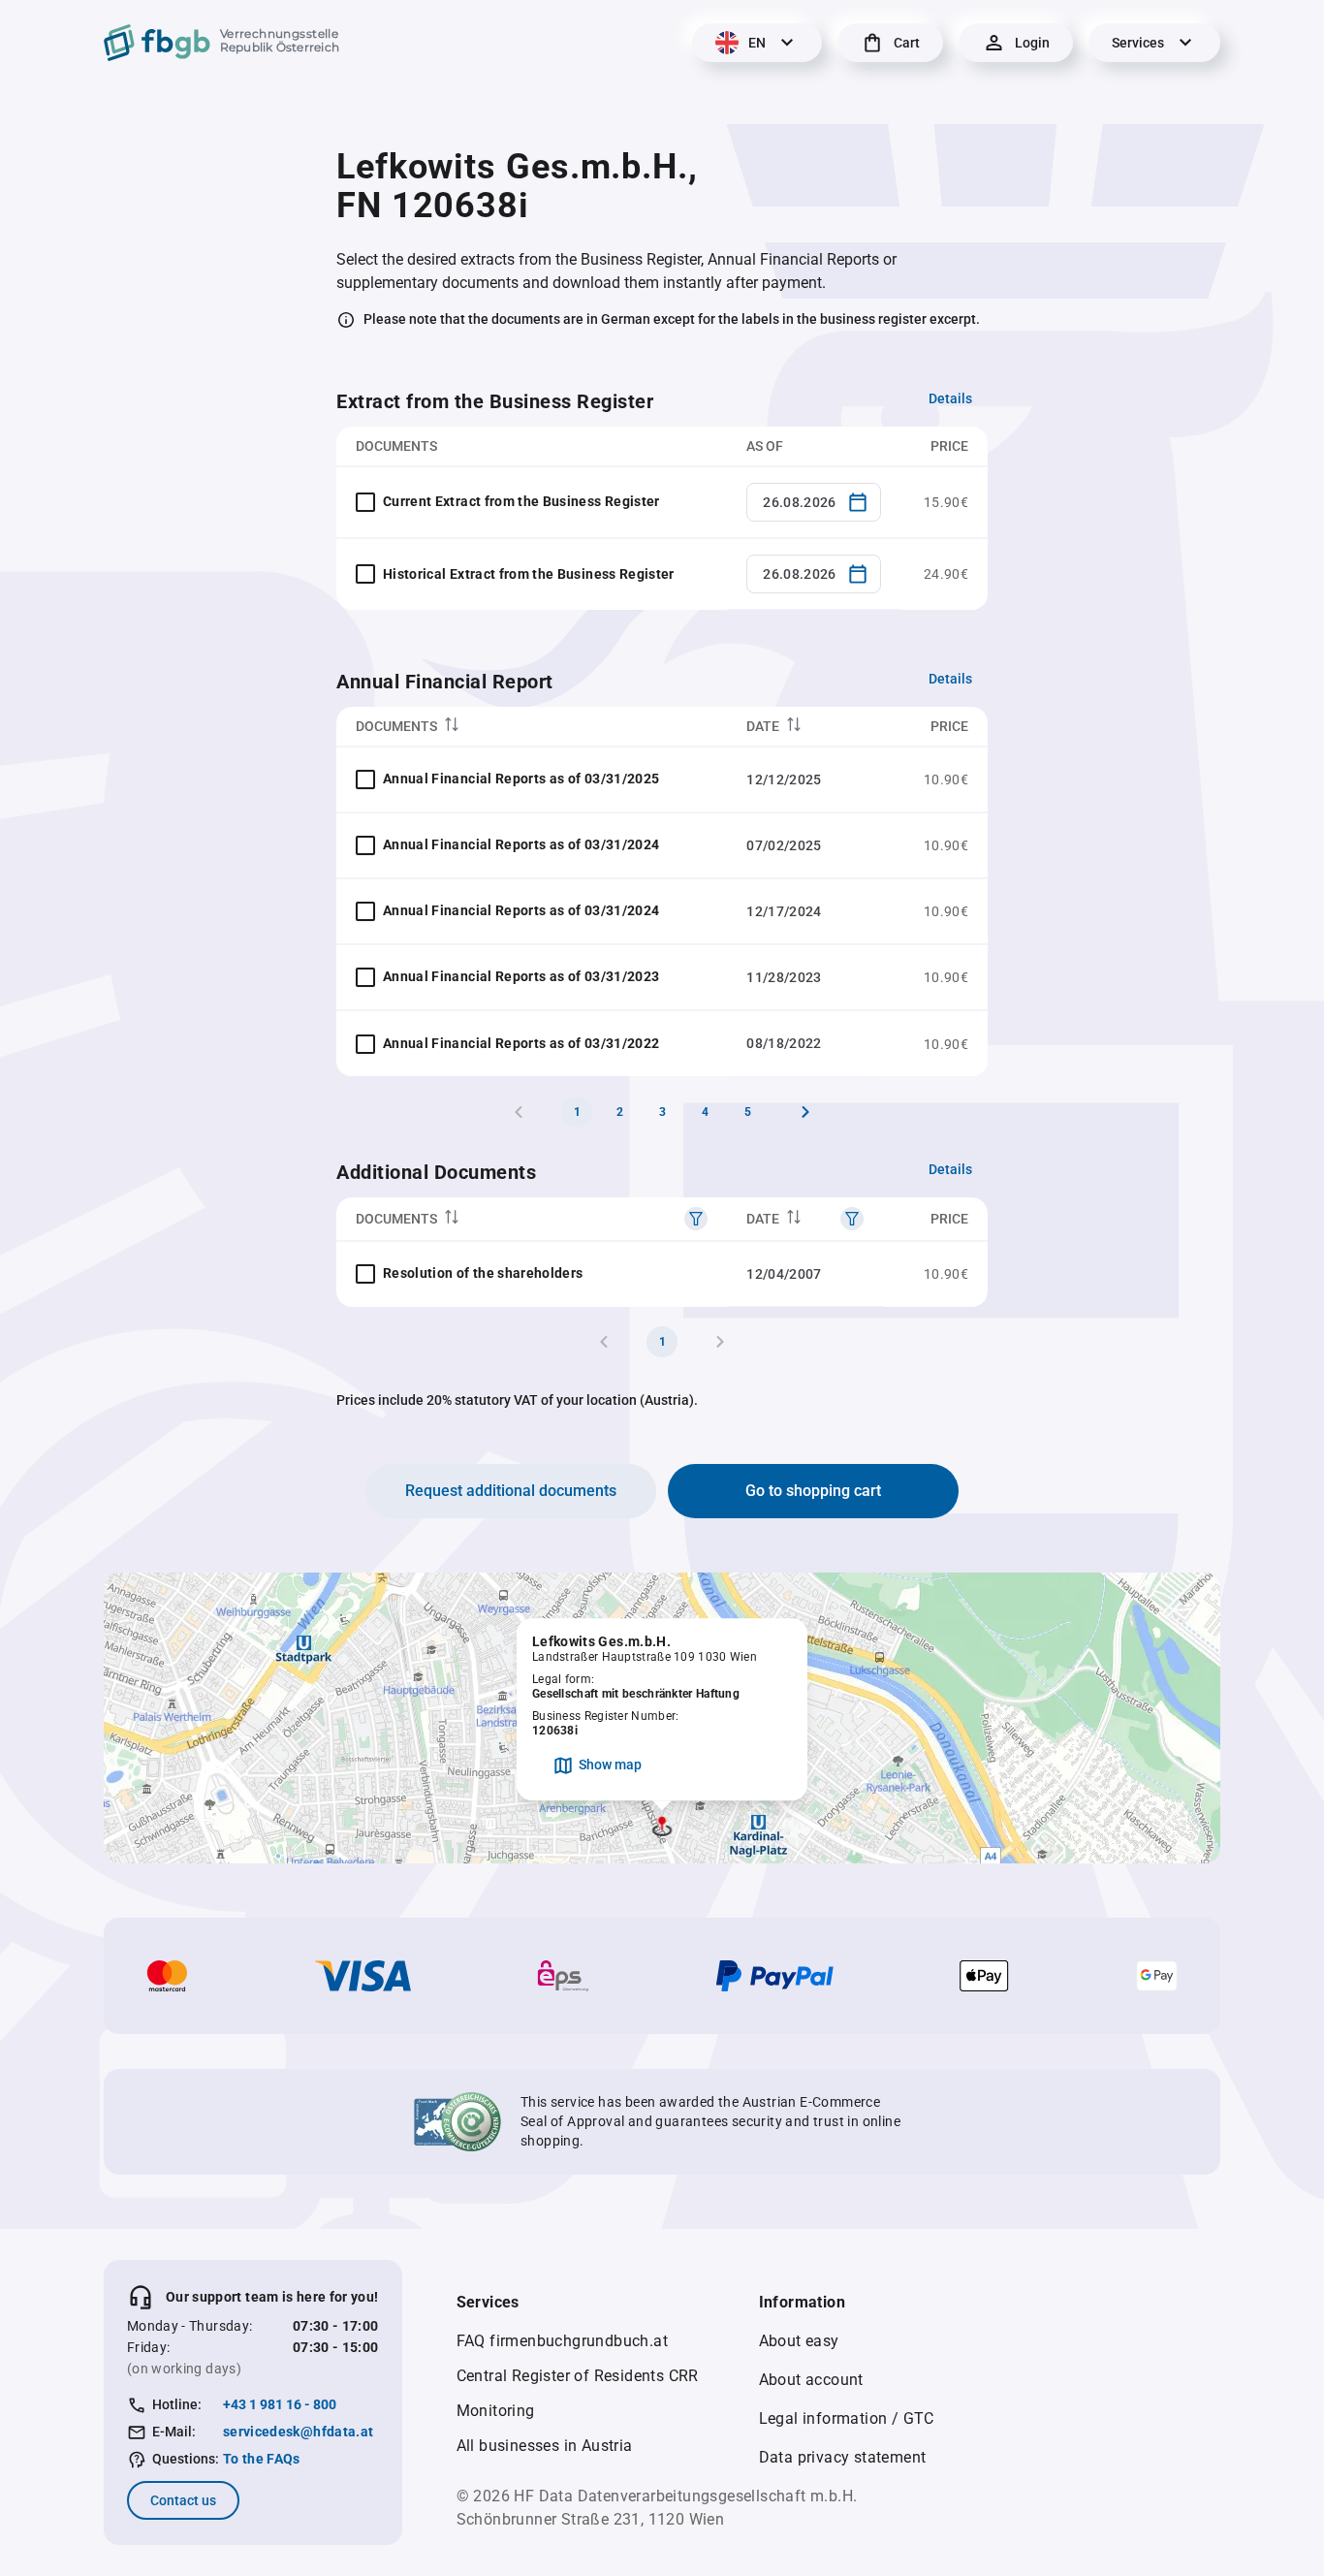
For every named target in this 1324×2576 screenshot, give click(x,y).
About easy (799, 2341)
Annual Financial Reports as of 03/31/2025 (521, 779)
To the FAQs (262, 2459)
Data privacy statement (843, 2457)
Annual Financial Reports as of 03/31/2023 (521, 976)
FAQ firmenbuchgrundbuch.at (562, 2341)
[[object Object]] (696, 1219)
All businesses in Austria (545, 2446)
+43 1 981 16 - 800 (280, 2404)
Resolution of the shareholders (483, 1273)
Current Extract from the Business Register (521, 501)
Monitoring (496, 2411)
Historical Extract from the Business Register (529, 574)
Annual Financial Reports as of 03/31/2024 (521, 844)
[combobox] (814, 502)
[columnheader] (532, 727)
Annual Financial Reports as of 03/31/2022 (521, 1043)
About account (811, 2380)
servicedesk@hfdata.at (298, 2432)
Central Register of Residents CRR (578, 2376)
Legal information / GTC (847, 2418)
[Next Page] (805, 1112)
